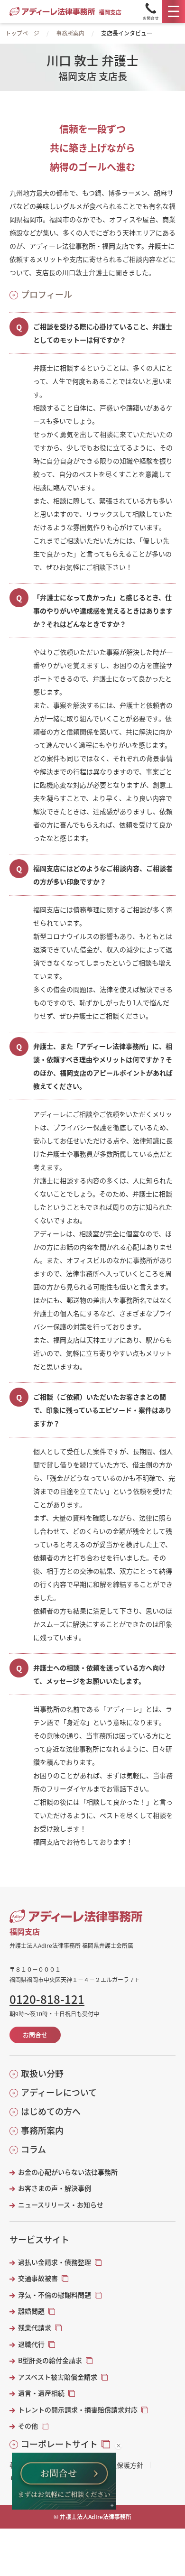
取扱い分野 (42, 2073)
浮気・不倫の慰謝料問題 (55, 2295)
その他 (28, 2426)
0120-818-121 (47, 1999)
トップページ (22, 33)
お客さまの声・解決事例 (55, 2188)
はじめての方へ (51, 2111)
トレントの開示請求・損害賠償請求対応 (78, 2410)
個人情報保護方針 (117, 2465)
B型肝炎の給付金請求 (50, 2360)
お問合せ (35, 2034)
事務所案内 (70, 33)
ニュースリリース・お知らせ (61, 2205)
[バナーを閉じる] (118, 2446)
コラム (33, 2149)
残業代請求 (35, 2328)
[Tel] (151, 11)
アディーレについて (59, 2092)
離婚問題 (31, 2311)
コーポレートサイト (59, 2444)
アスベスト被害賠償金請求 (58, 2377)
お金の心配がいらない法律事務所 (68, 2172)
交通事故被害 (38, 2278)
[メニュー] (174, 11)
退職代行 (31, 2344)
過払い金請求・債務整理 (55, 2262)
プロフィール (46, 294)
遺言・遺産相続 (41, 2393)
